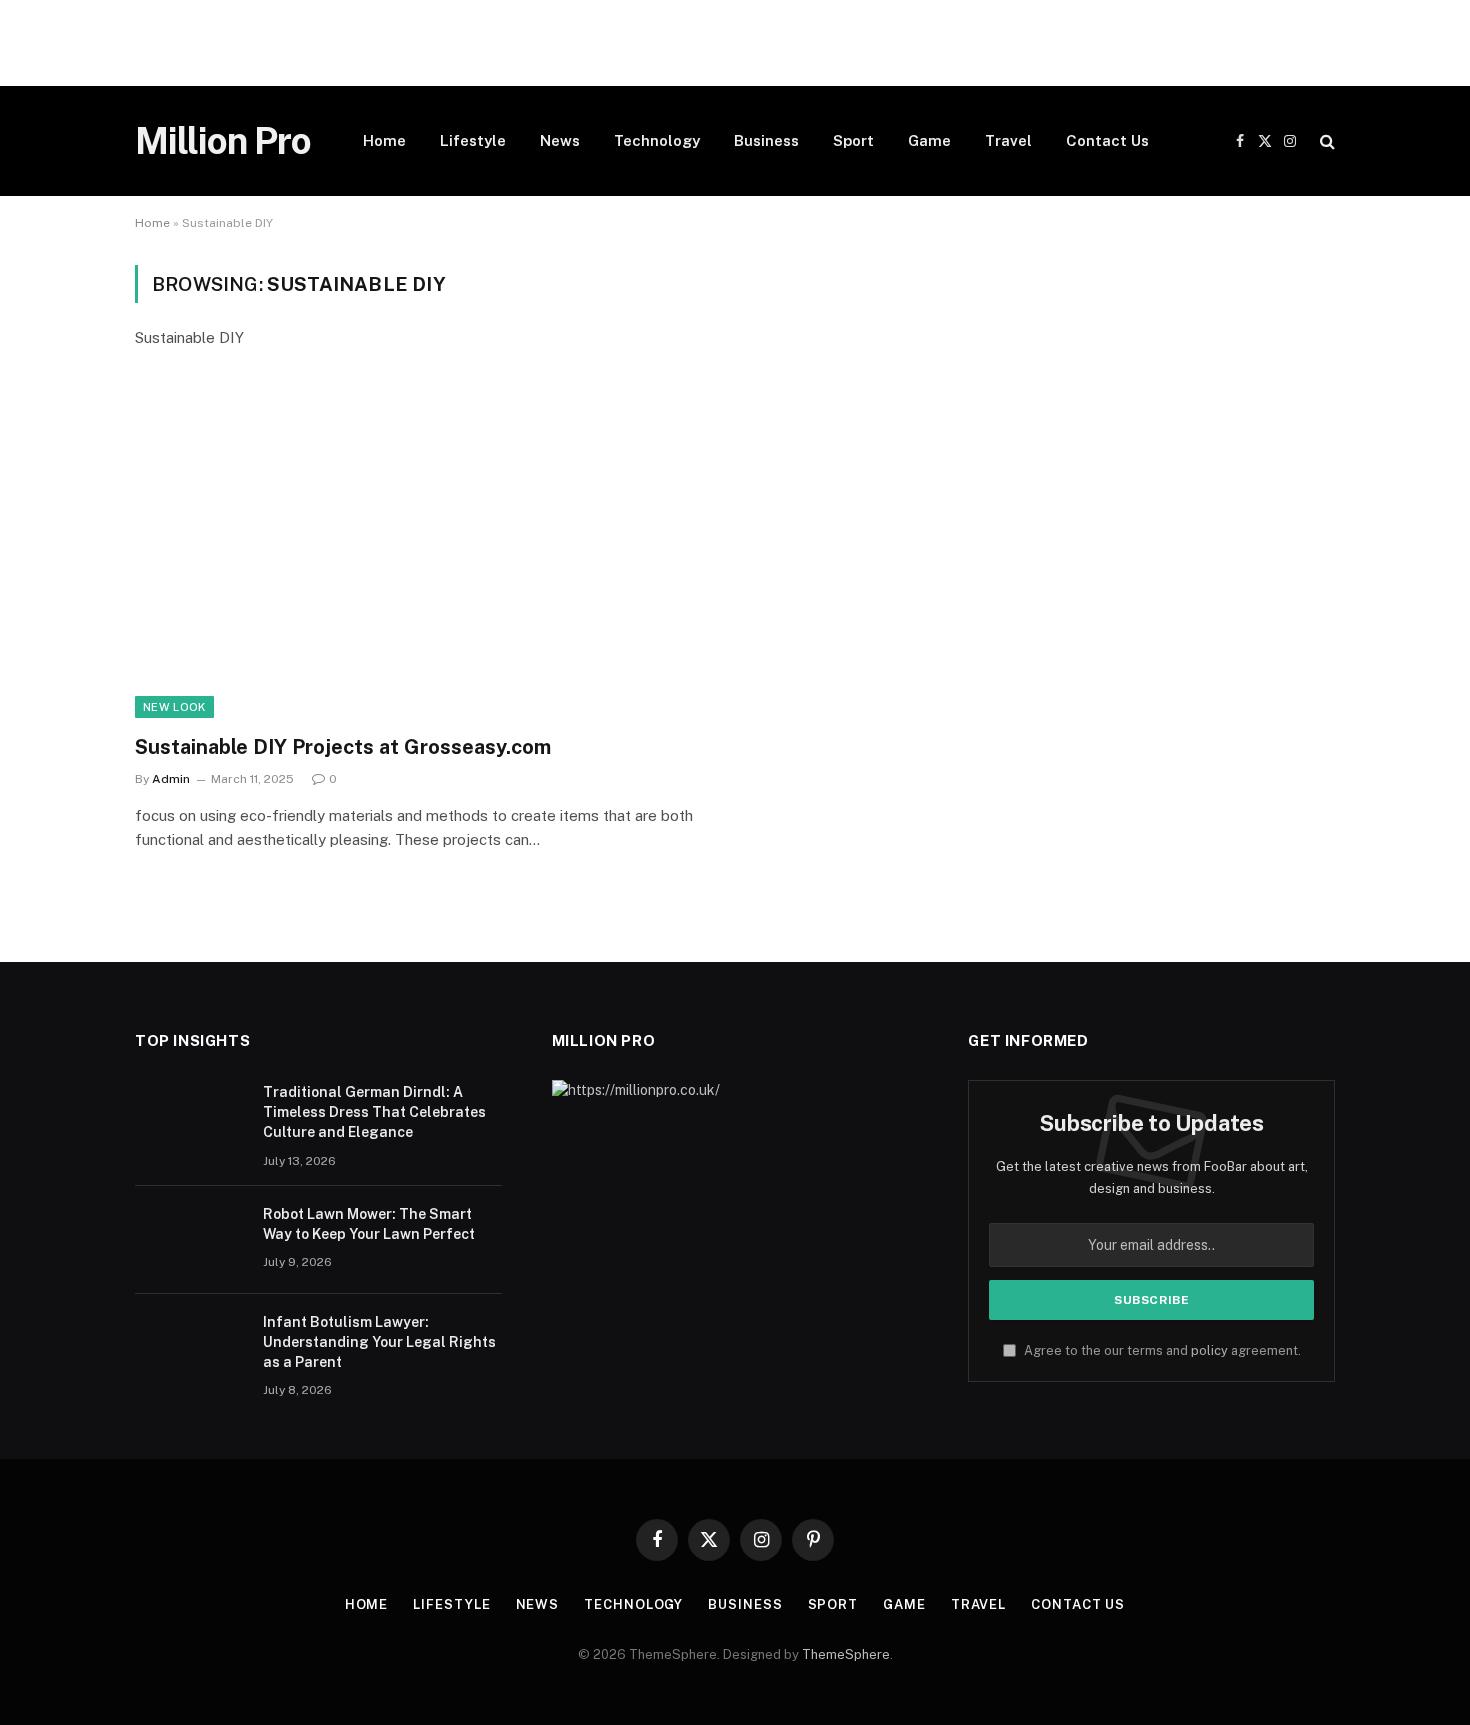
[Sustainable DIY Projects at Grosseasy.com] (426, 554)
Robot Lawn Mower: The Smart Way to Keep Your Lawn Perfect (369, 1224)
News (560, 140)
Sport (853, 140)
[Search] (1325, 141)
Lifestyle (473, 140)
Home (384, 140)
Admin (171, 779)
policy (1209, 1350)
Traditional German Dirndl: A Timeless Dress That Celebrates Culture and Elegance (374, 1112)
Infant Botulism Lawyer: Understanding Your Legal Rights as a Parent (379, 1342)
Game (929, 140)
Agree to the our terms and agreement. (1161, 1350)
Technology (657, 140)
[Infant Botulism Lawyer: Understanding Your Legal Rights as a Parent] (190, 1348)
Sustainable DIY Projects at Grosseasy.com (343, 747)
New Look (174, 707)
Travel (1008, 140)
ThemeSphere (846, 1654)
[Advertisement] (600, 43)
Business (766, 140)
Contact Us (1107, 140)
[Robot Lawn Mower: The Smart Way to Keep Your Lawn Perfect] (190, 1240)
